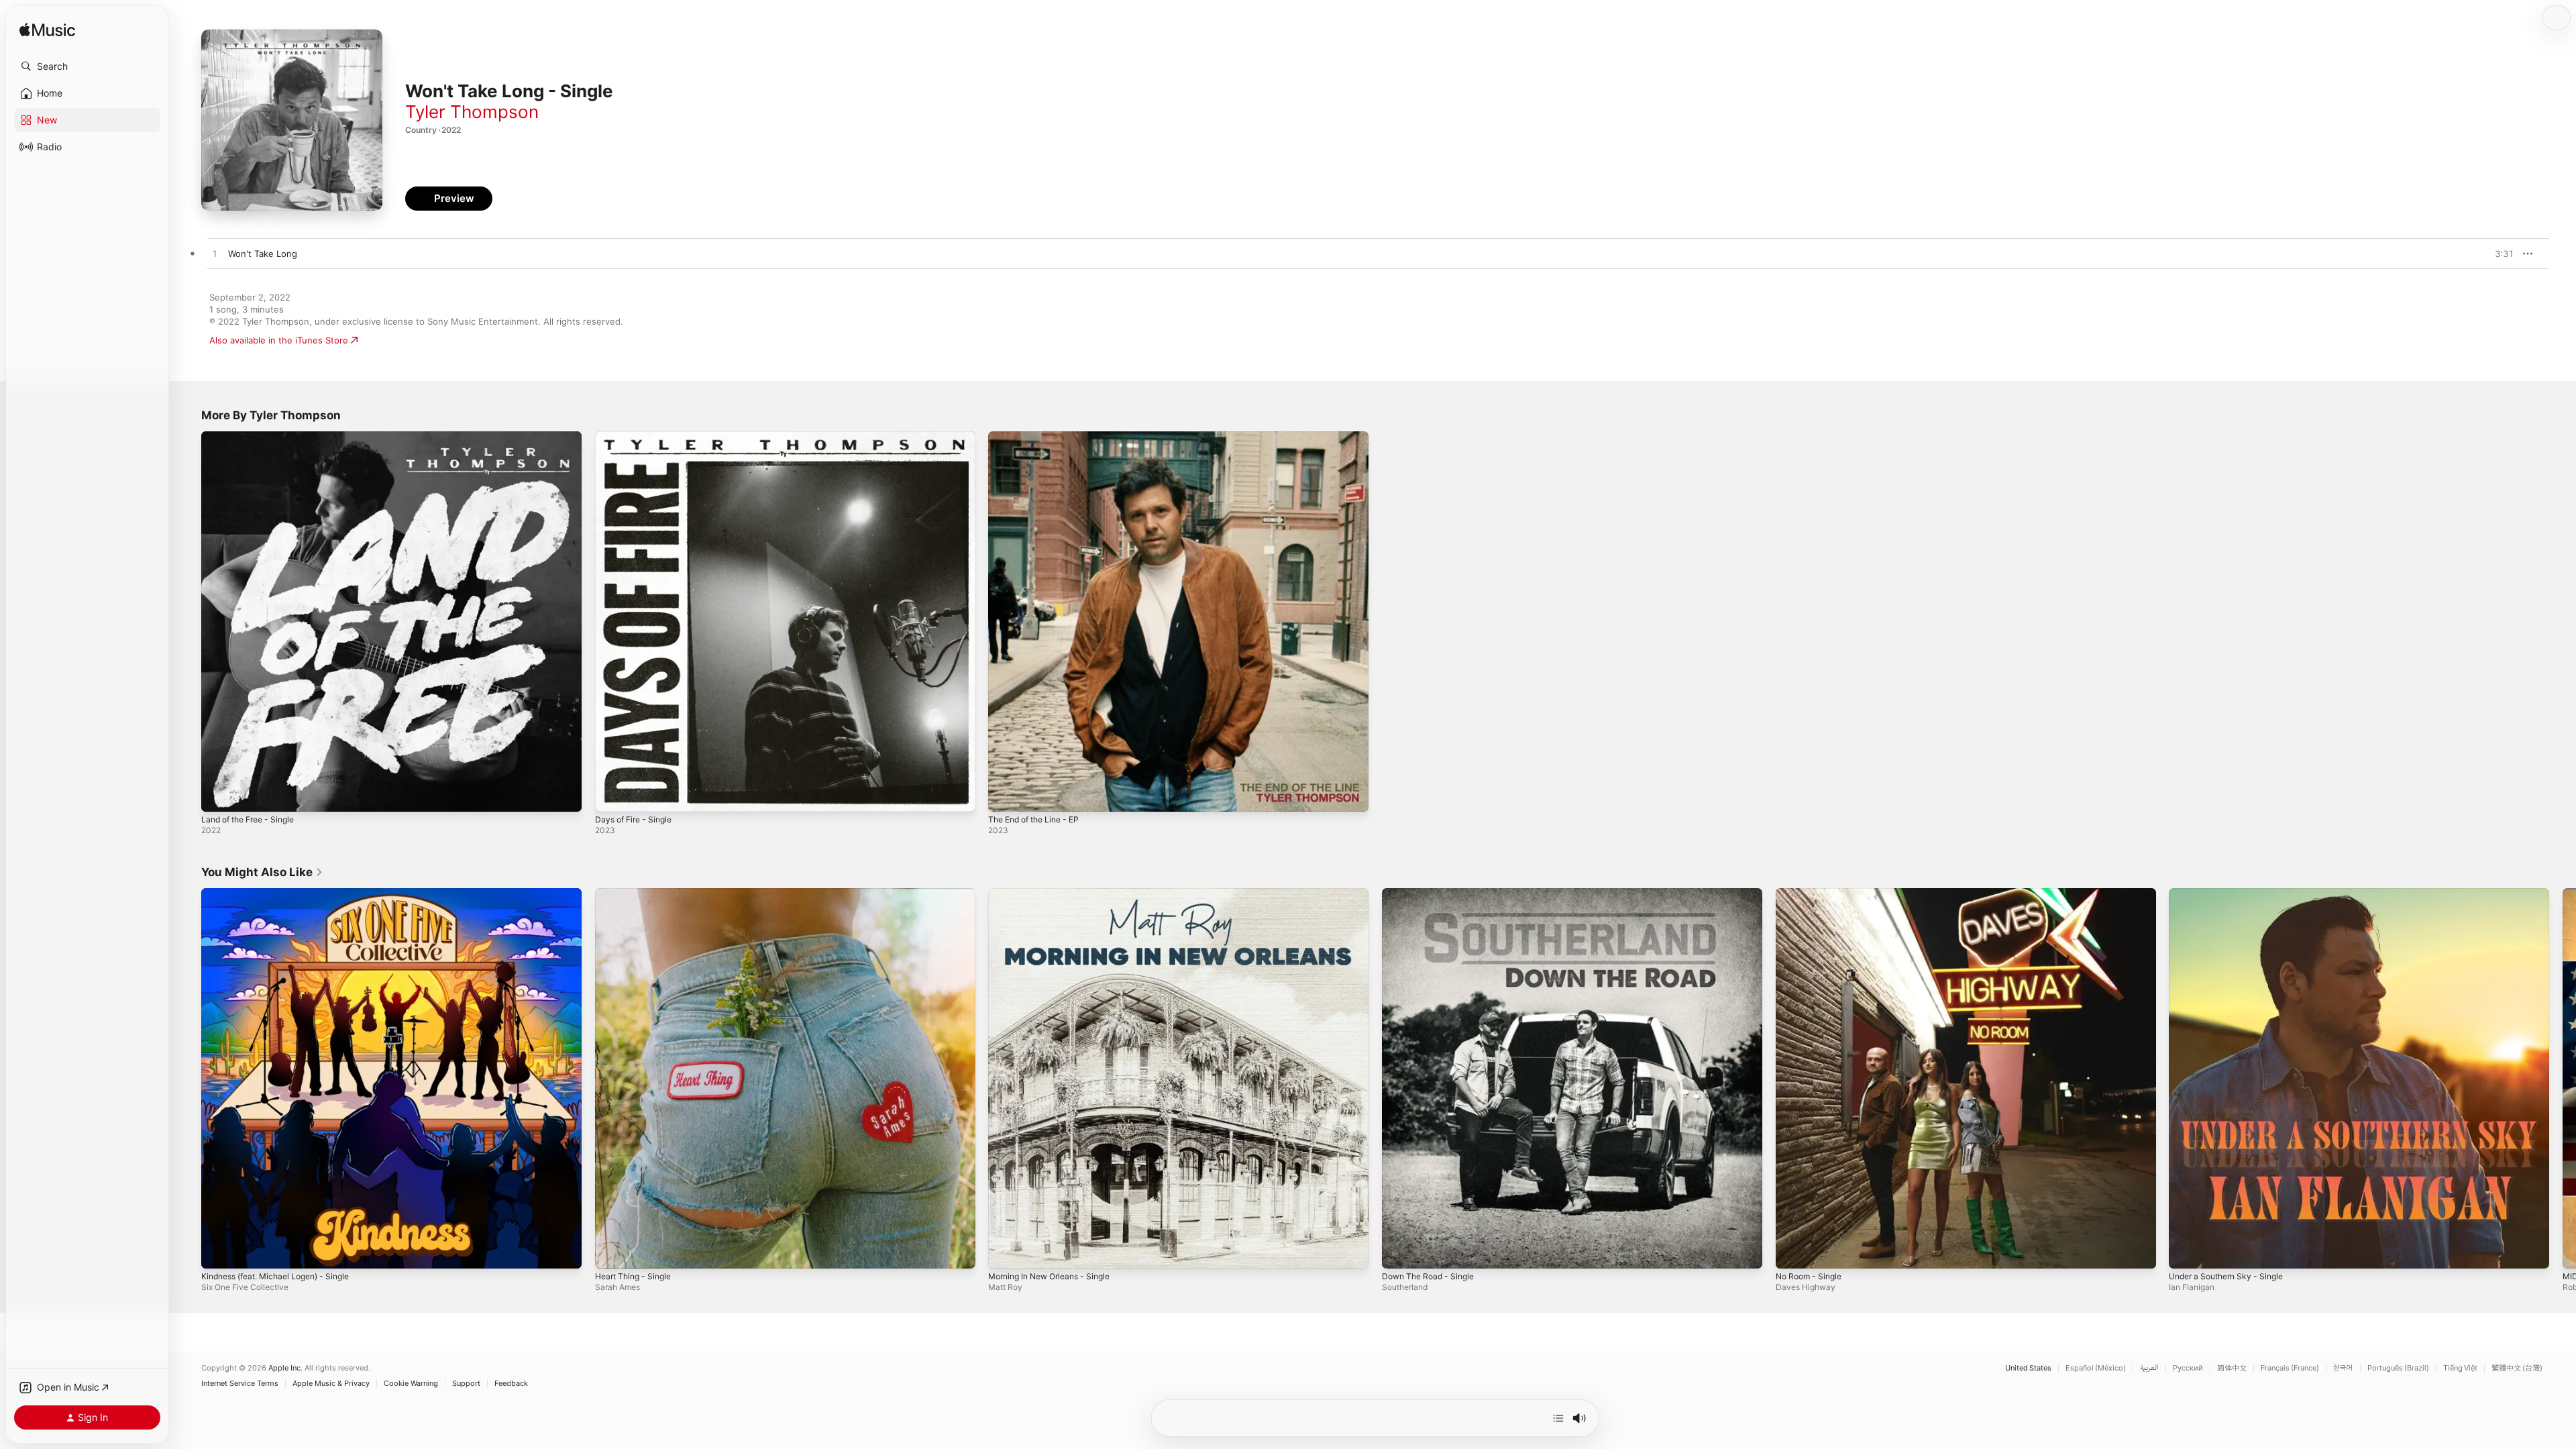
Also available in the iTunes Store (279, 340)
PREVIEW (2499, 254)
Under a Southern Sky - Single (2233, 894)
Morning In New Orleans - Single (1057, 894)
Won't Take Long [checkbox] (263, 254)
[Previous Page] (188, 1078)
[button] (87, 66)
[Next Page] (2563, 1078)
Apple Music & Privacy (331, 1384)
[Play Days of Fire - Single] (612, 795)
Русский (2188, 1368)
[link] (262, 872)
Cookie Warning (411, 1384)
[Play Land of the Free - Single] (218, 795)
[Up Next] (1558, 1418)
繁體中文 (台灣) (2517, 1368)
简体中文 (2232, 1368)
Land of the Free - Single (254, 437)
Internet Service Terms (240, 1384)
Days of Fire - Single (638, 437)
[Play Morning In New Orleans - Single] (1005, 1251)
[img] (47, 31)
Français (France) (2290, 1368)
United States (2028, 1368)
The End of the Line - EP (1040, 437)
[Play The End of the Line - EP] (1005, 795)
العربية (2149, 1368)
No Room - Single (1812, 894)
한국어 (2343, 1368)
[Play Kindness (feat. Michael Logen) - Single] (218, 1251)
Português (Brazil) (2398, 1368)
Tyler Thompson (472, 112)
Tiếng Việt (2460, 1368)
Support (466, 1384)
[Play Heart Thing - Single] (612, 1251)
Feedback (511, 1384)
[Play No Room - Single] (1792, 1251)
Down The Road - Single (1433, 894)
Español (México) (2096, 1368)
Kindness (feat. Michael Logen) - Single (284, 894)
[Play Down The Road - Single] (1399, 1251)
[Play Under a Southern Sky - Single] (2186, 1251)
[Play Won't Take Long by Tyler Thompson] (215, 254)
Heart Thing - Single (637, 894)
